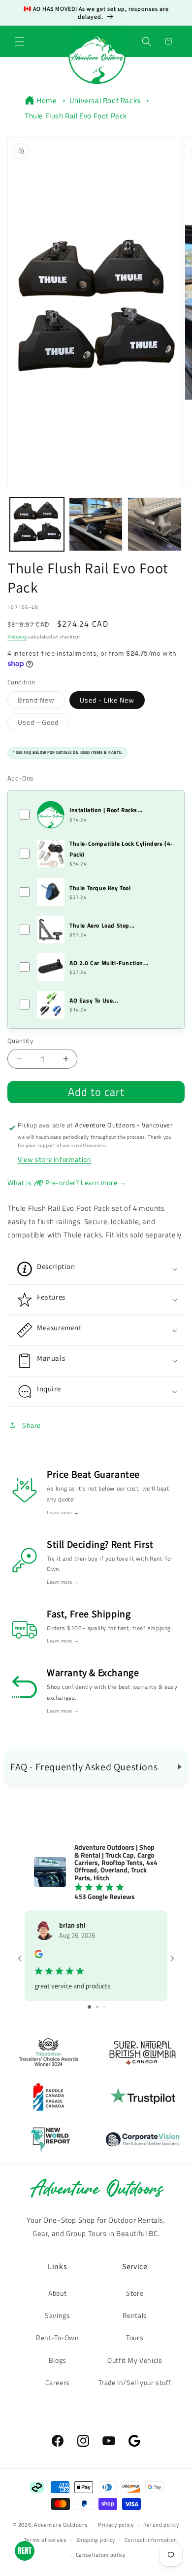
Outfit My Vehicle (135, 2360)
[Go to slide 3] (104, 2007)
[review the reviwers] (39, 1956)
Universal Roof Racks (105, 100)
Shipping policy (96, 2540)
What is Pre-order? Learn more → (67, 1182)
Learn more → (63, 1512)
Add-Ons (20, 778)
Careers (58, 2382)
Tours (135, 2337)
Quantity (20, 1041)
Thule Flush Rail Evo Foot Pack (76, 116)
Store (135, 2293)
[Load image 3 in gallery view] (155, 524)
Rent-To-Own (58, 2337)
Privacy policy (116, 2525)
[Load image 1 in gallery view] (37, 524)
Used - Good (43, 722)
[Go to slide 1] (89, 2007)
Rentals (135, 2315)
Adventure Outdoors (61, 2525)
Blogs (58, 2360)
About (57, 2293)
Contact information (151, 2540)
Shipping (17, 637)
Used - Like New (107, 700)
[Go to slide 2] (97, 2007)
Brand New (41, 700)
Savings (57, 2315)
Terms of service (46, 2540)
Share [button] (32, 1425)
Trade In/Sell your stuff (135, 2382)
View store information (54, 1159)
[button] (20, 41)
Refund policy (161, 2525)
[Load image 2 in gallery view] (96, 524)
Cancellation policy (101, 2555)
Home (47, 100)
